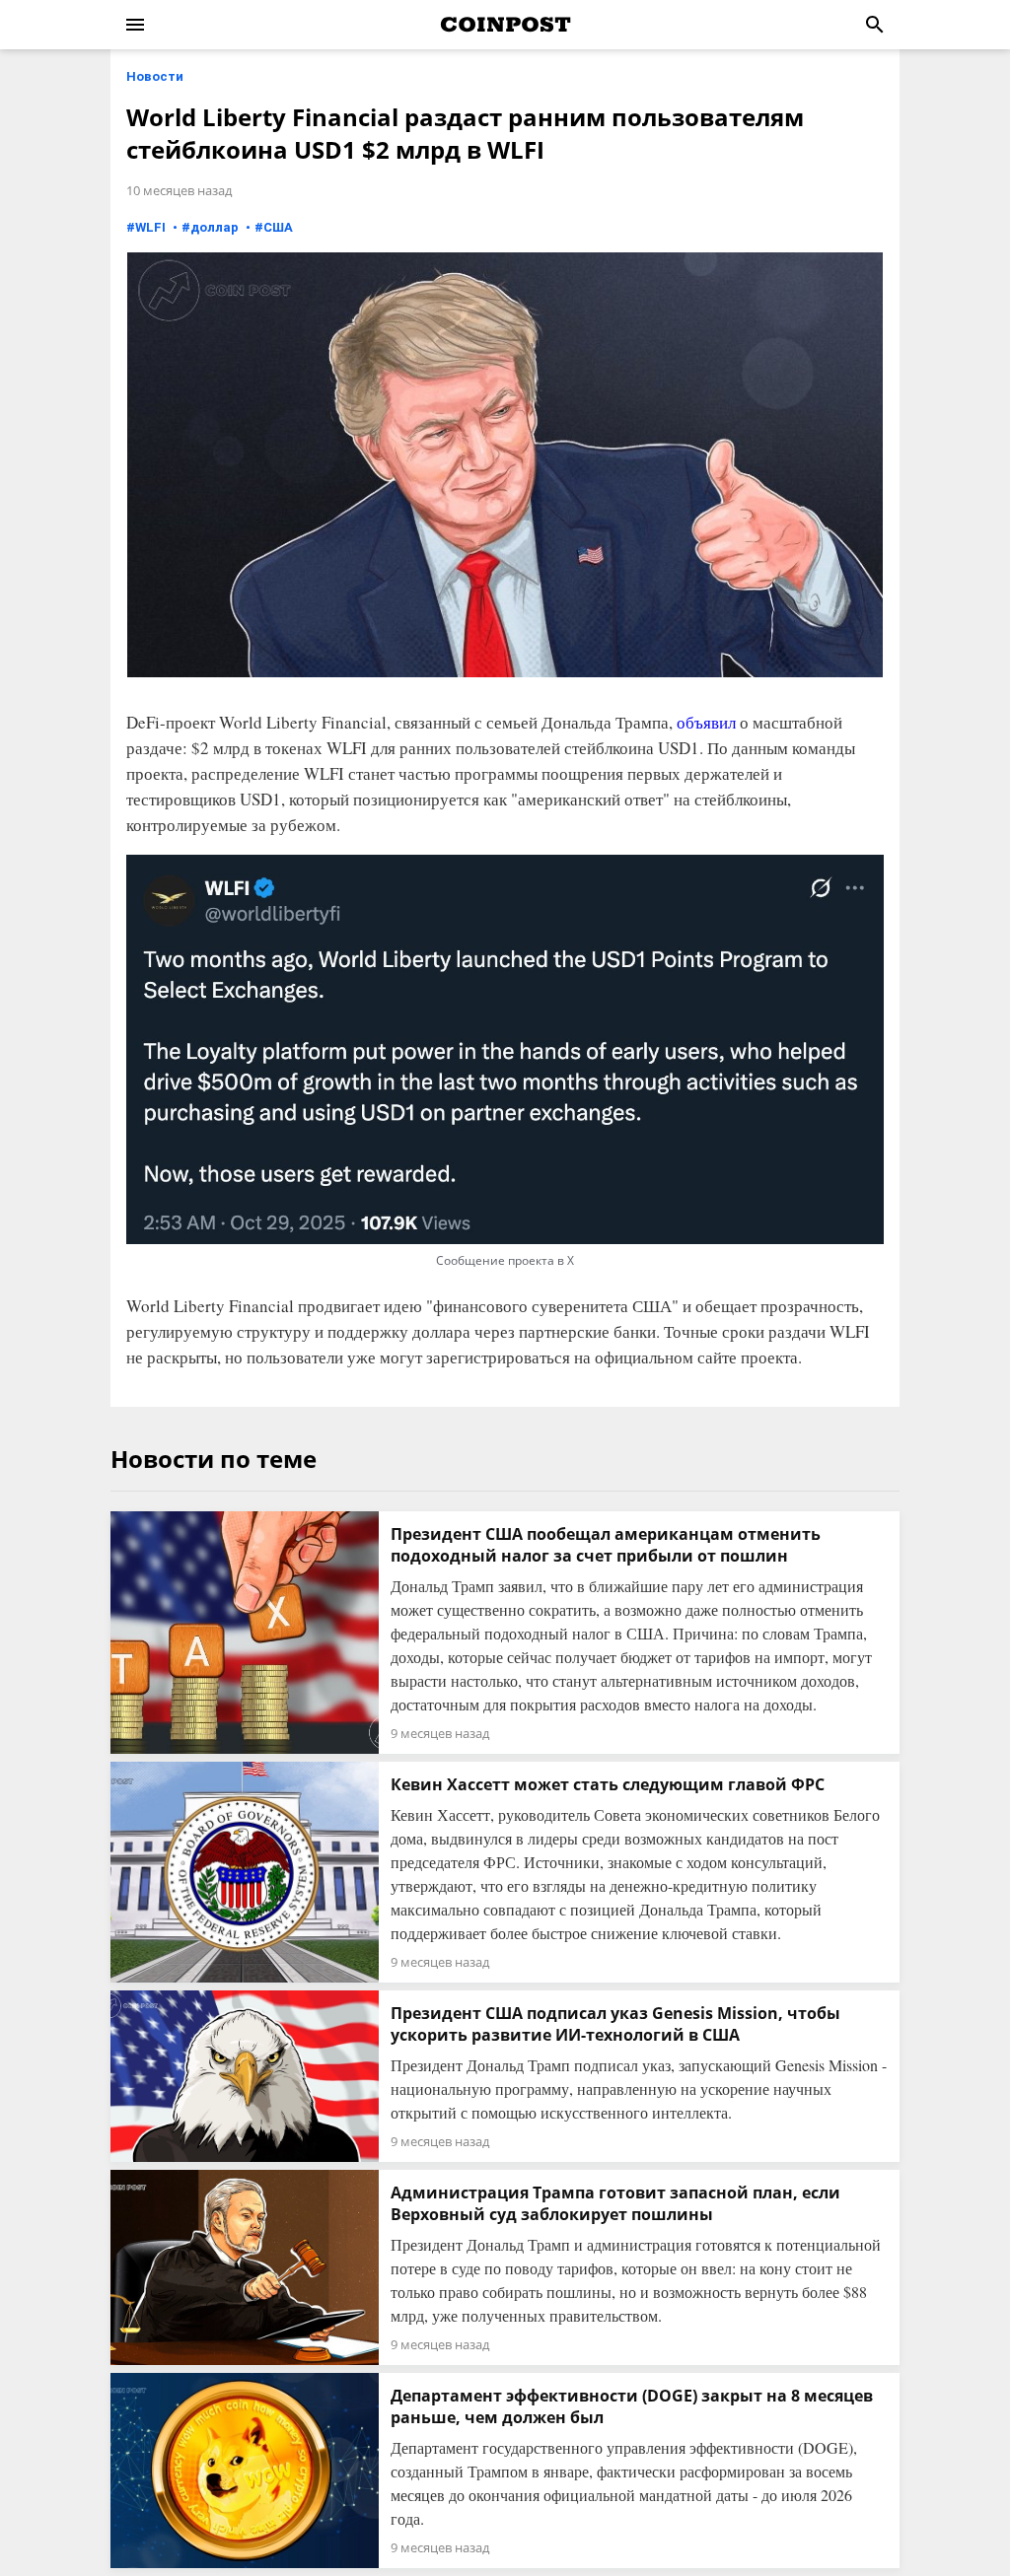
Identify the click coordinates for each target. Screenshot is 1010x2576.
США (278, 227)
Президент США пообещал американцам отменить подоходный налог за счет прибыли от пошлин (606, 1545)
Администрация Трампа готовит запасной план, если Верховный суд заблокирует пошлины (615, 2203)
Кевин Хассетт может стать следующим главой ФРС (608, 1784)
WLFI (150, 227)
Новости (155, 76)
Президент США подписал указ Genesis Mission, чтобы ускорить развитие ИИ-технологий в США (615, 2024)
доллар (215, 227)
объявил (706, 722)
